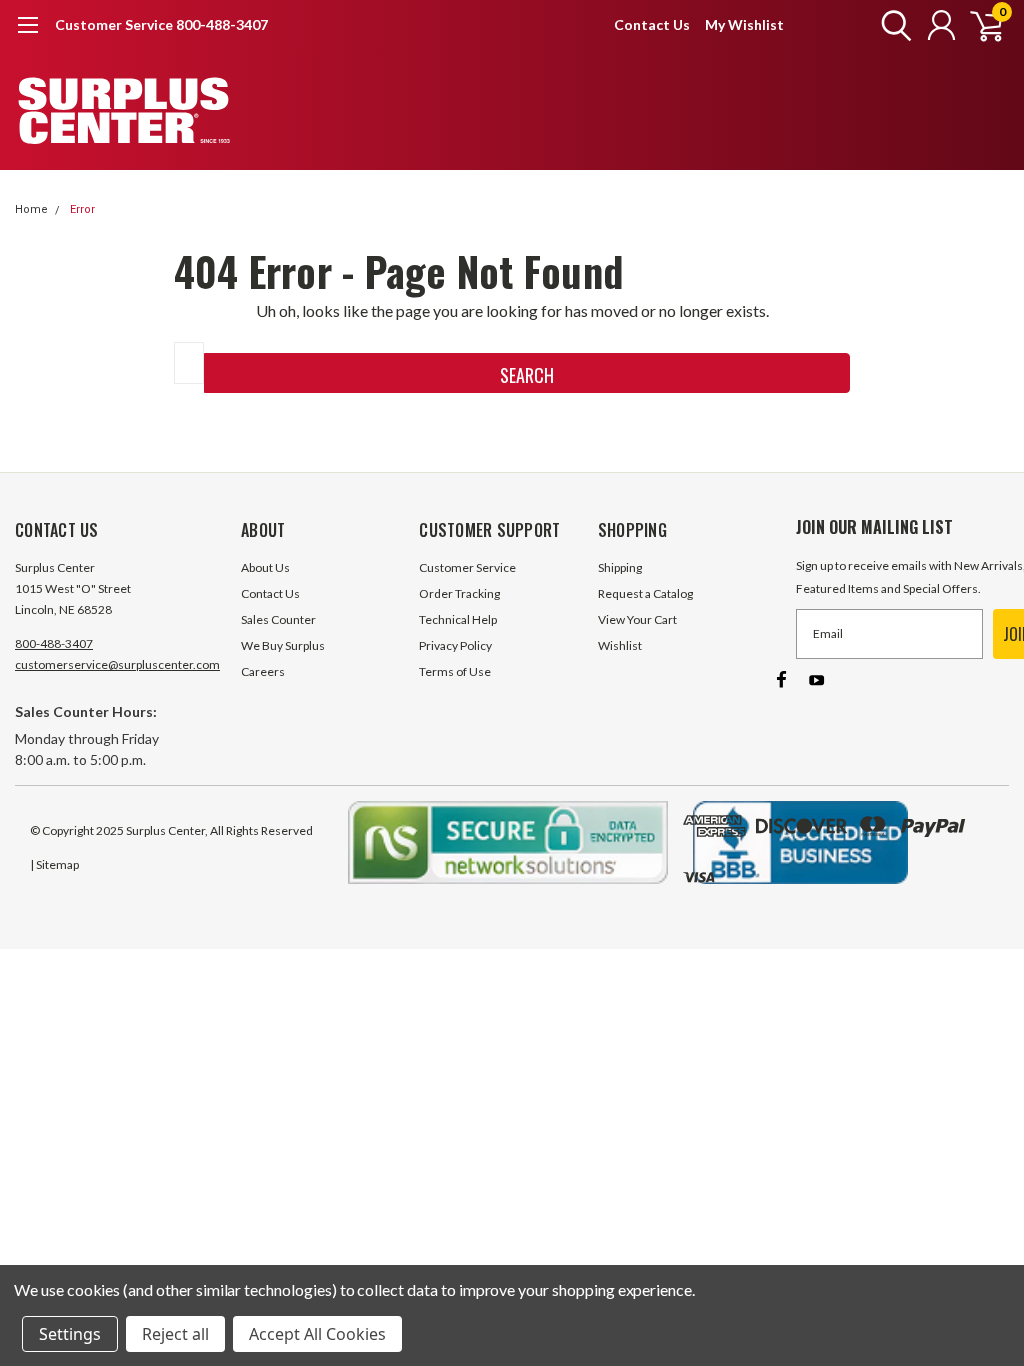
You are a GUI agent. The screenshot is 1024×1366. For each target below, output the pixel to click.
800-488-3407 (54, 643)
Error (82, 209)
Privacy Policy (455, 645)
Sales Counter (278, 619)
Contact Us (652, 24)
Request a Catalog (645, 593)
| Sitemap (54, 864)
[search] (891, 25)
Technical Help (458, 619)
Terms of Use (455, 671)
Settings (70, 1334)
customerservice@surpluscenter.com (117, 664)
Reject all (175, 1334)
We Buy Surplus (283, 645)
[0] (979, 25)
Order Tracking (459, 593)
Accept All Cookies (317, 1334)
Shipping (620, 567)
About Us (265, 567)
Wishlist (620, 645)
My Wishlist (744, 24)
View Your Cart (637, 619)
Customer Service (467, 567)
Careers (263, 671)
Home (31, 209)
